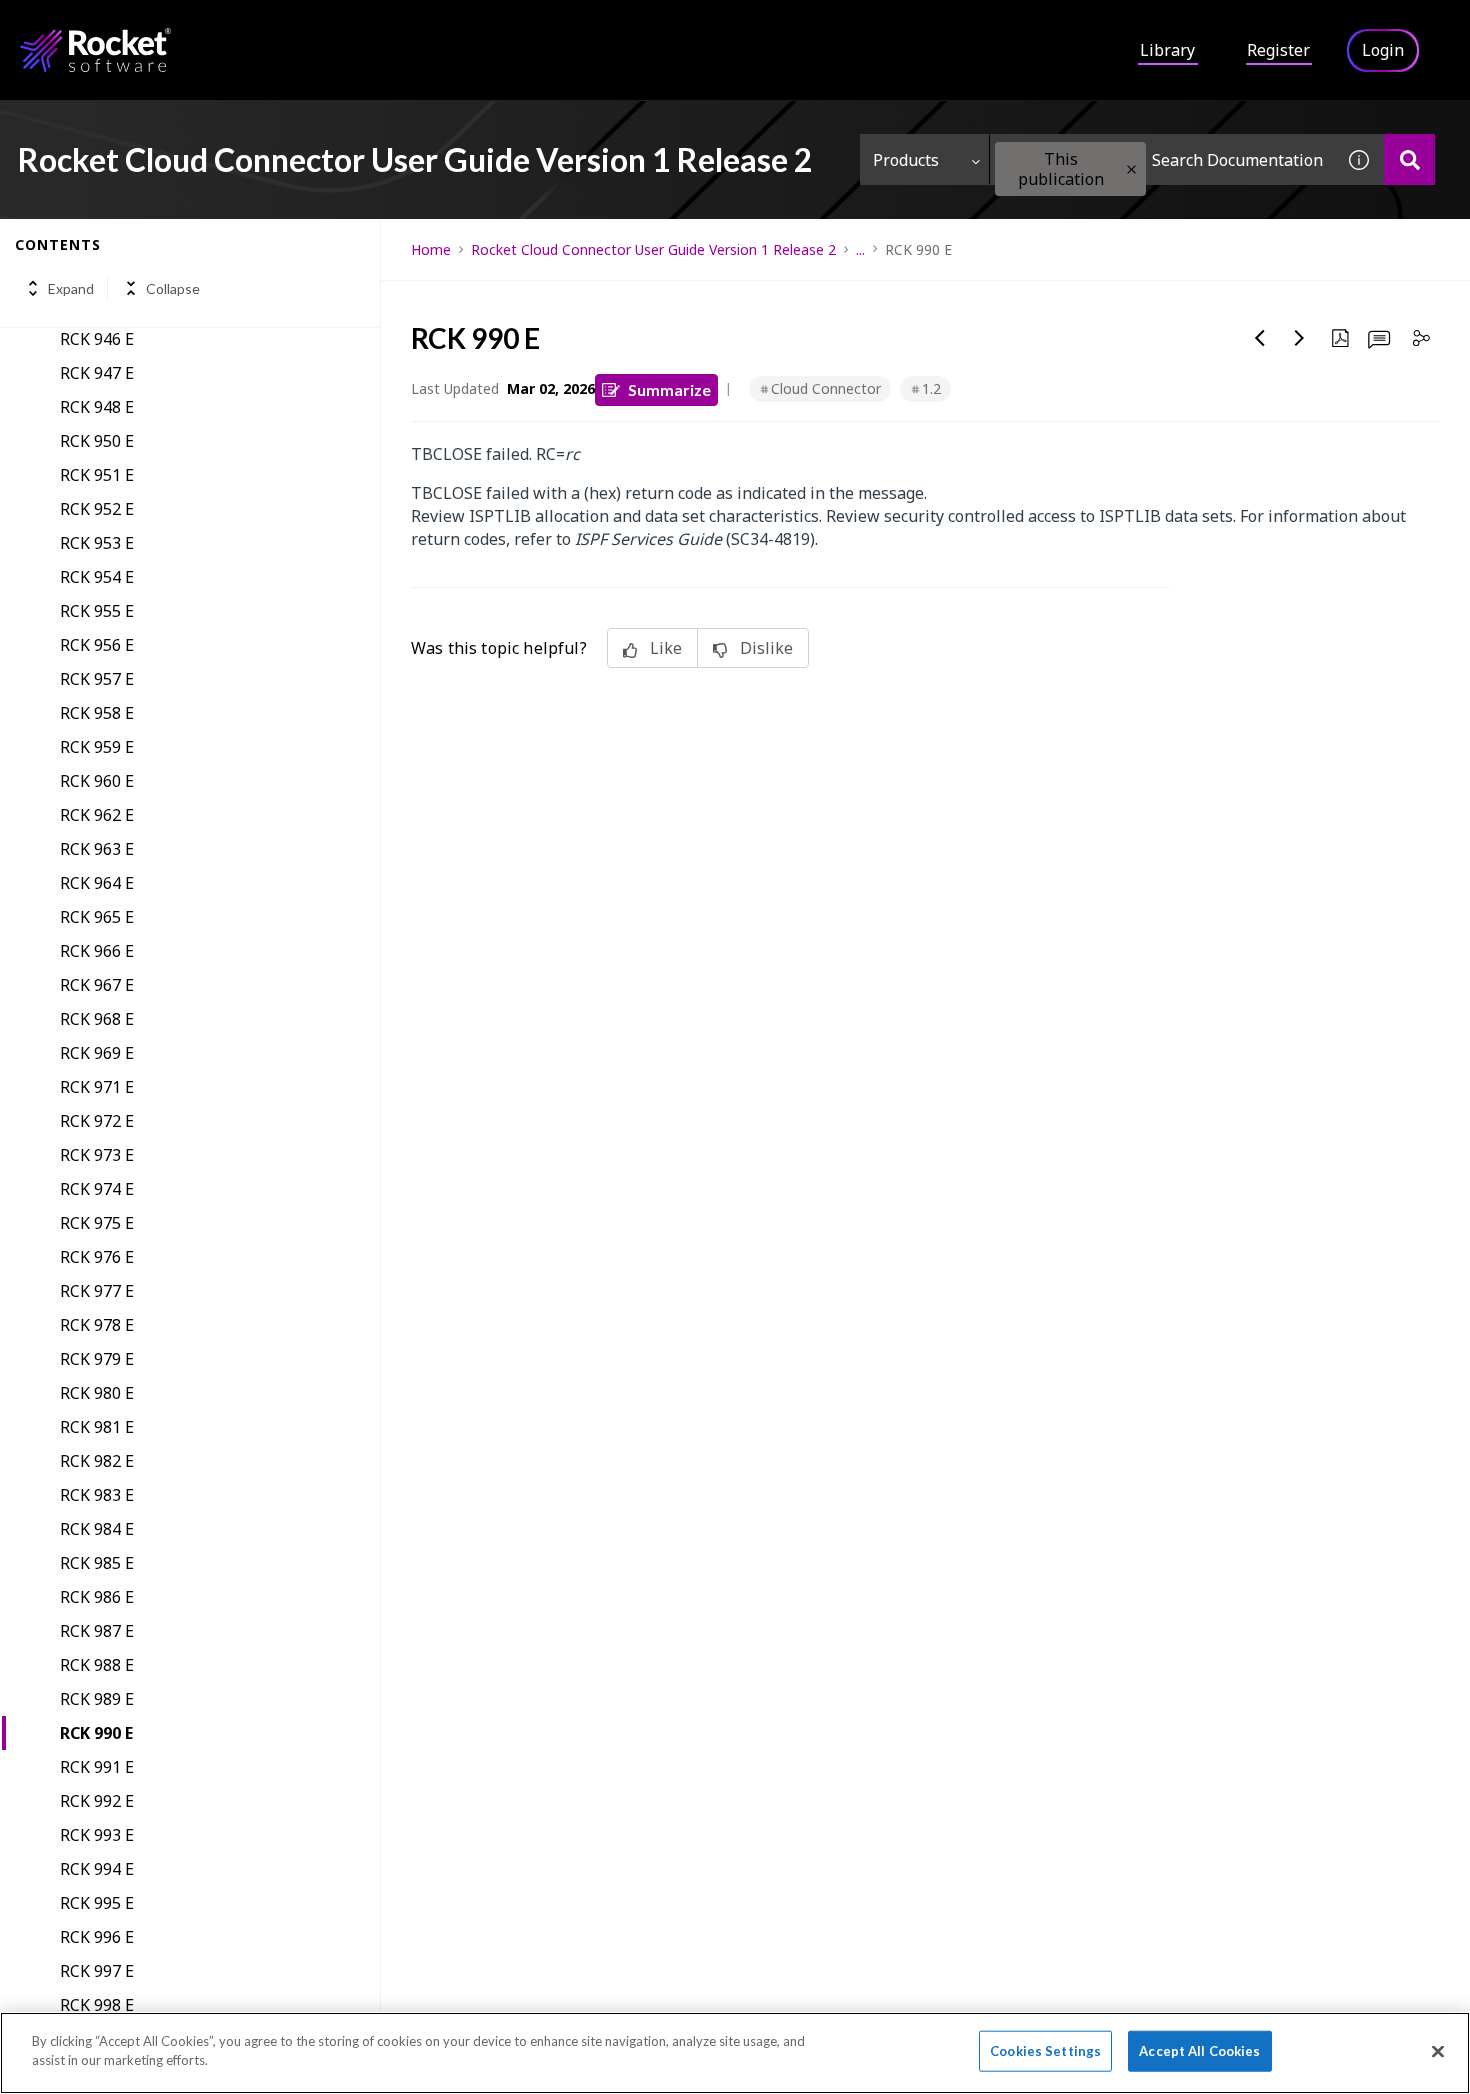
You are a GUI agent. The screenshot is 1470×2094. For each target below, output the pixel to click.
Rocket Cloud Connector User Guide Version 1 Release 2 (653, 249)
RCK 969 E (97, 1053)
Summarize (669, 389)
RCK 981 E (97, 1427)
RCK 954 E (97, 577)
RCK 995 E (97, 1903)
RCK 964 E (97, 883)
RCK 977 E (97, 1291)
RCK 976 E (97, 1257)
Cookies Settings (1045, 2051)
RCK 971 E (97, 1087)
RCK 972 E (97, 1121)
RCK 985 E (97, 1563)
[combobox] (1162, 159)
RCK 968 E (97, 1019)
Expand (71, 288)
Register (1278, 50)
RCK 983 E (97, 1495)
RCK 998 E (97, 2005)
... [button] (860, 249)
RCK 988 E (97, 1665)
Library (1167, 50)
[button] (1131, 169)
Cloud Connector (826, 388)
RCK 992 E (97, 1801)
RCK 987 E (97, 1631)
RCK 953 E (97, 543)
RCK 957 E (97, 679)
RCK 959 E (97, 747)
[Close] (1438, 2051)
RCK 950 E (97, 441)
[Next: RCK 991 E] (1300, 338)
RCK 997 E (97, 1971)
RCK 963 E (97, 849)
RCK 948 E (97, 407)
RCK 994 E (97, 1869)
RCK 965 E (97, 917)
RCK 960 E (97, 781)
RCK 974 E (97, 1189)
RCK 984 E (97, 1529)
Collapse (173, 288)
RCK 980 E (97, 1393)
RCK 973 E (97, 1155)
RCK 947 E (97, 373)
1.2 (931, 388)
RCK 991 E (97, 1767)
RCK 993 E (97, 1835)
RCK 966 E (97, 951)
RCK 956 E (97, 645)
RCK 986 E (97, 1597)
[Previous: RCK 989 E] (1260, 338)
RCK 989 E (97, 1699)
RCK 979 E (97, 1359)
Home (431, 249)
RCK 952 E (97, 509)
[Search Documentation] (1409, 159)
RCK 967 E (97, 985)
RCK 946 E (97, 339)
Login (1383, 50)
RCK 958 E (97, 713)
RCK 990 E (96, 1733)
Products (906, 160)
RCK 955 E (97, 611)
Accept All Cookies (1199, 2051)
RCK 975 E (97, 1223)
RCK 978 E (97, 1325)
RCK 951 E (97, 475)
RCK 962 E (97, 815)
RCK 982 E (97, 1461)
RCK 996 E (97, 1937)
